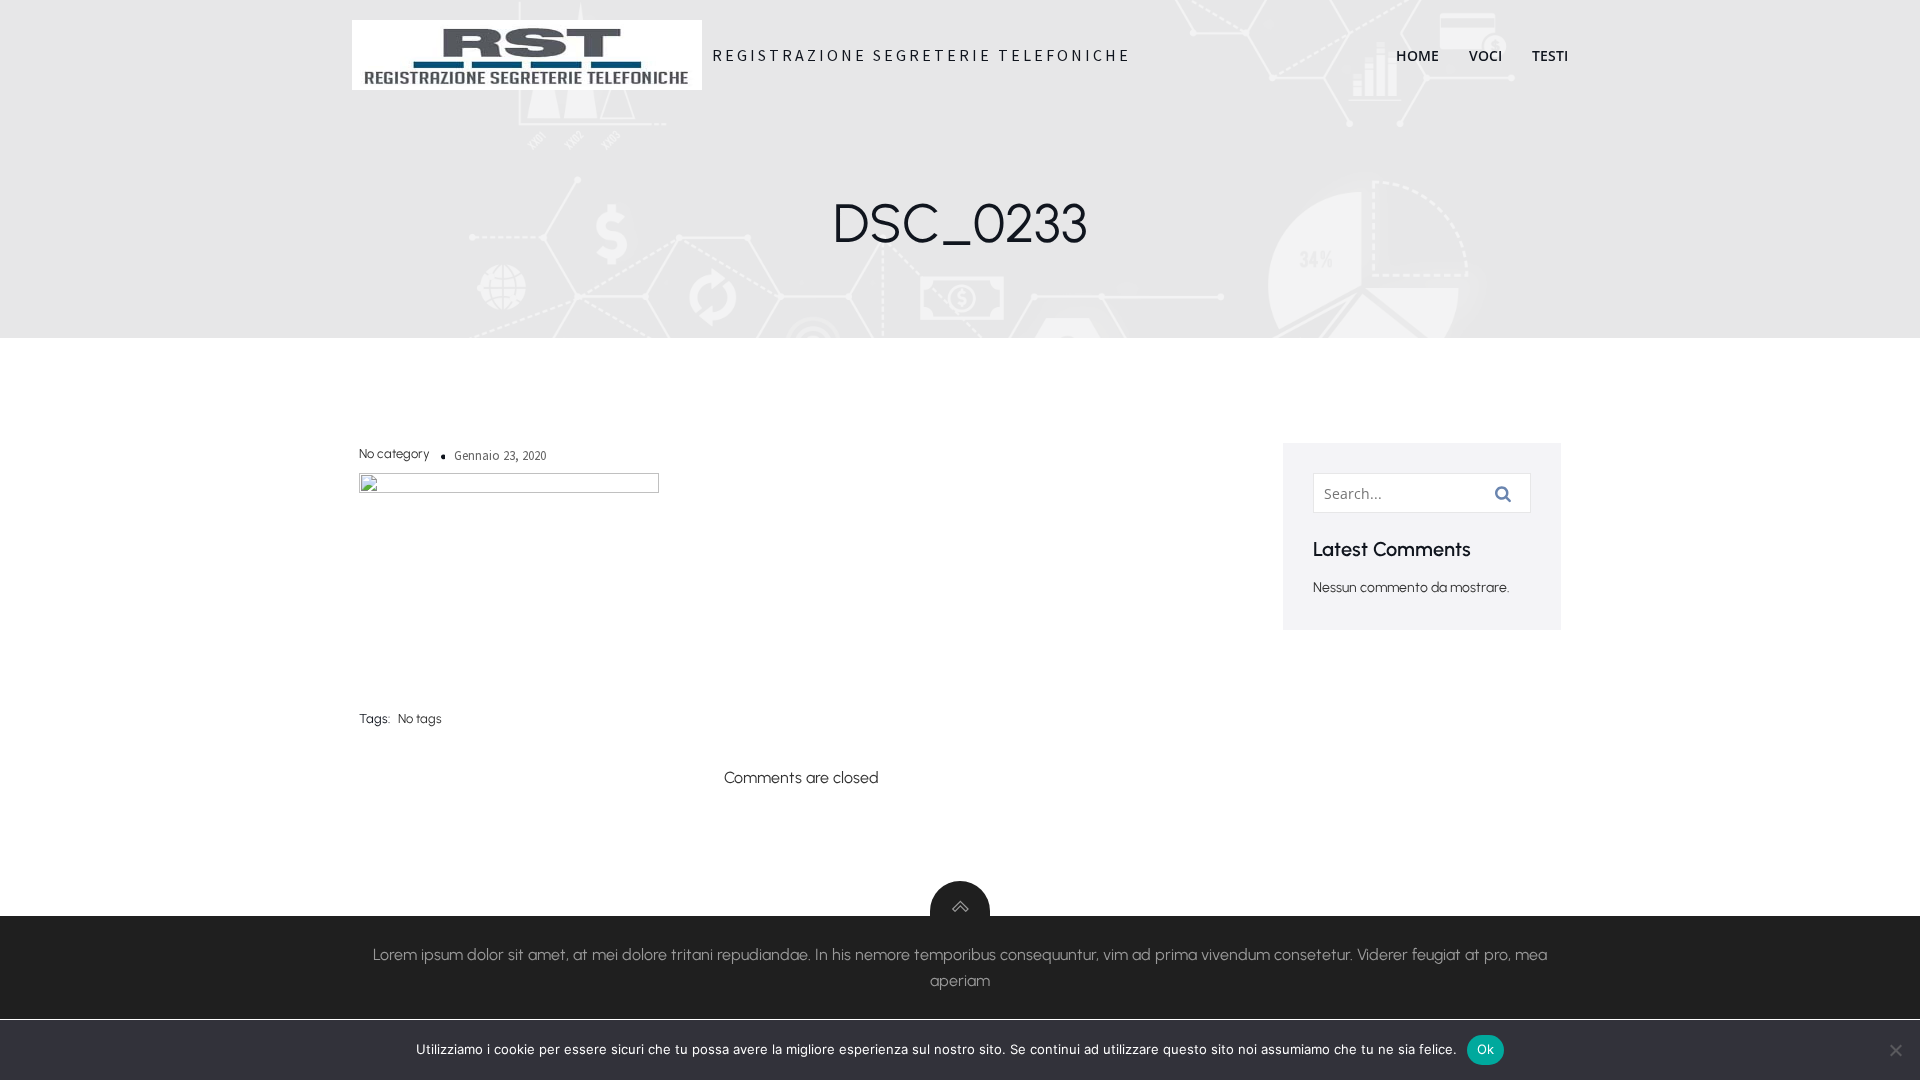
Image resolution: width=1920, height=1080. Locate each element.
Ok (1486, 1049)
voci (1485, 55)
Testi (1550, 55)
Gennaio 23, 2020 (500, 455)
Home (1417, 55)
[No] (1895, 1050)
